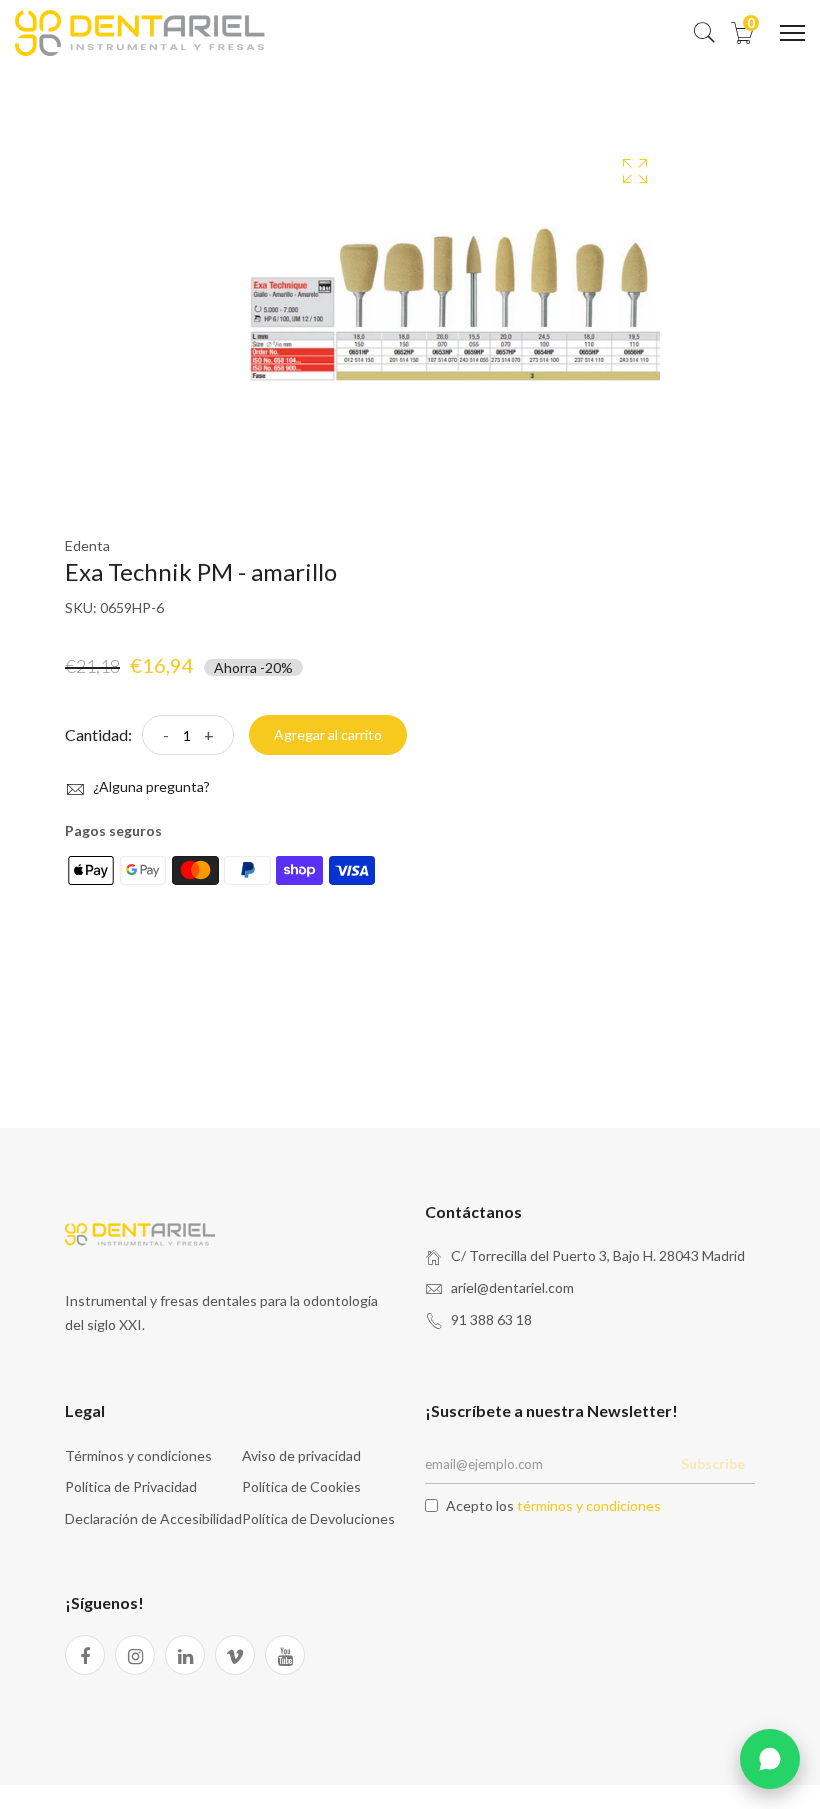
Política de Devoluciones (318, 1518)
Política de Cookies (301, 1486)
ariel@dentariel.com (512, 1287)
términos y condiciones (589, 1505)
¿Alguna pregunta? (150, 786)
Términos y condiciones (138, 1455)
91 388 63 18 (491, 1319)
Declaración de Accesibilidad (153, 1518)
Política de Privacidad (131, 1486)
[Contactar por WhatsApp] (770, 1759)
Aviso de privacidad (301, 1455)
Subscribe (713, 1463)
